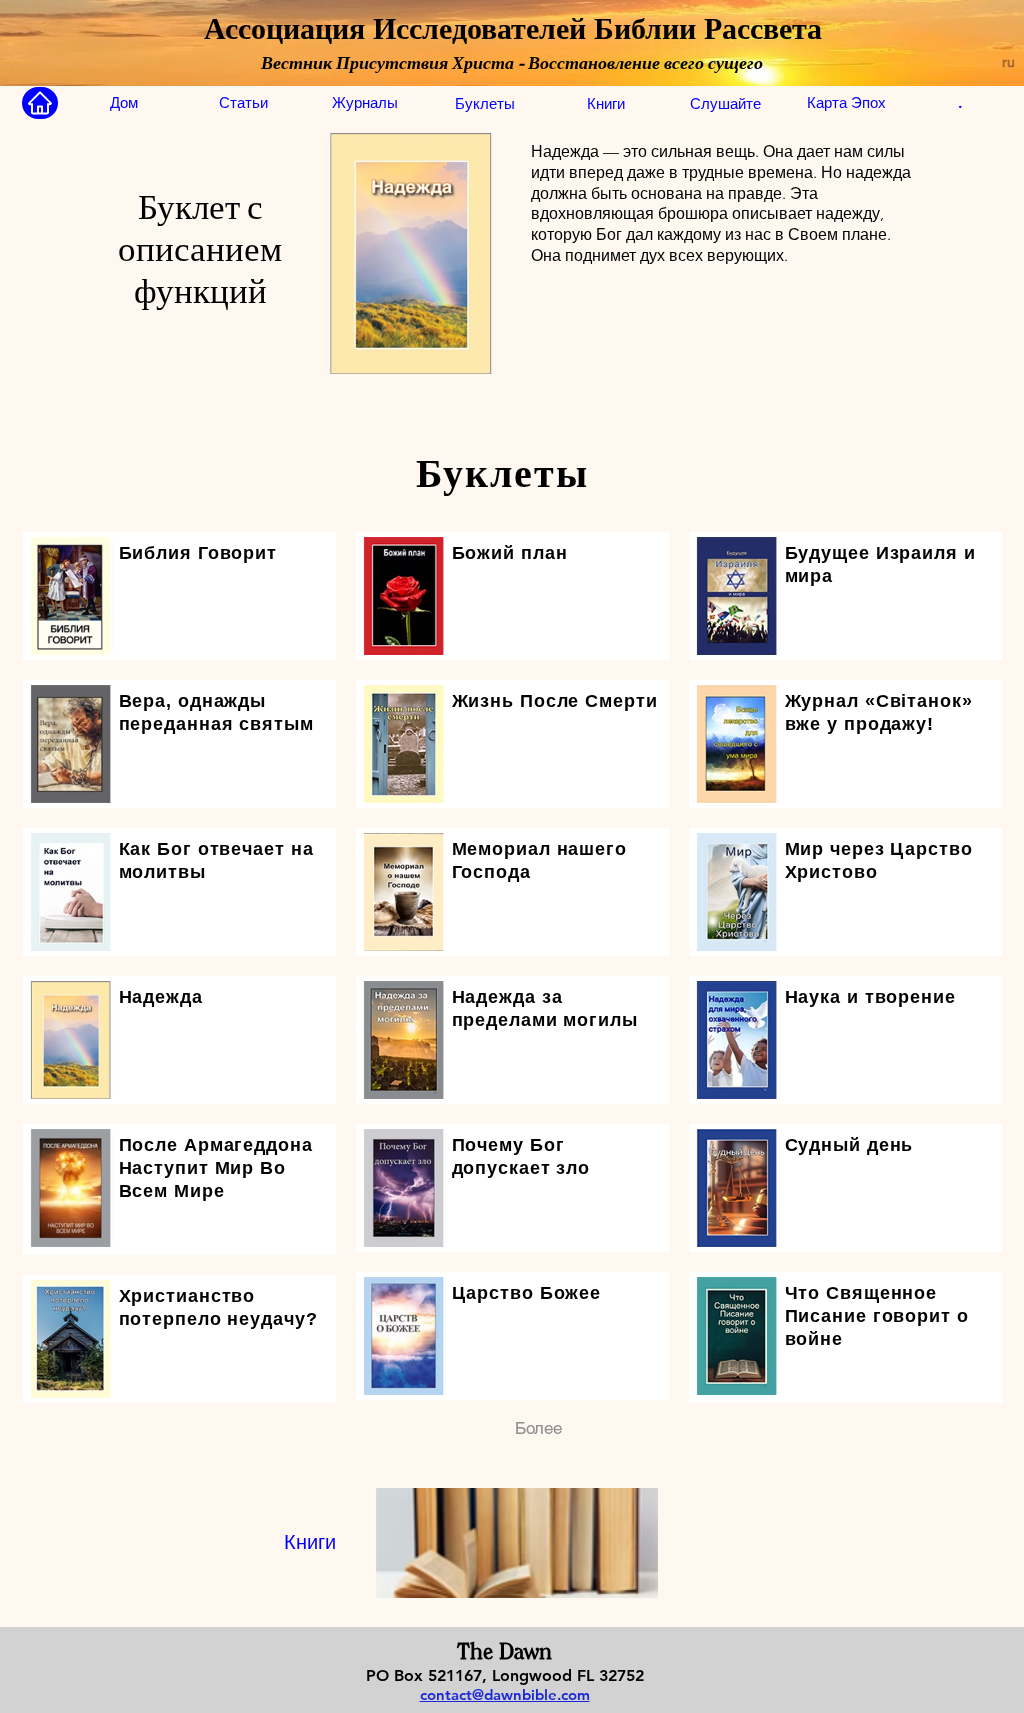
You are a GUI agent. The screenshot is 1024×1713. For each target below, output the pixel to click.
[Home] (40, 103)
